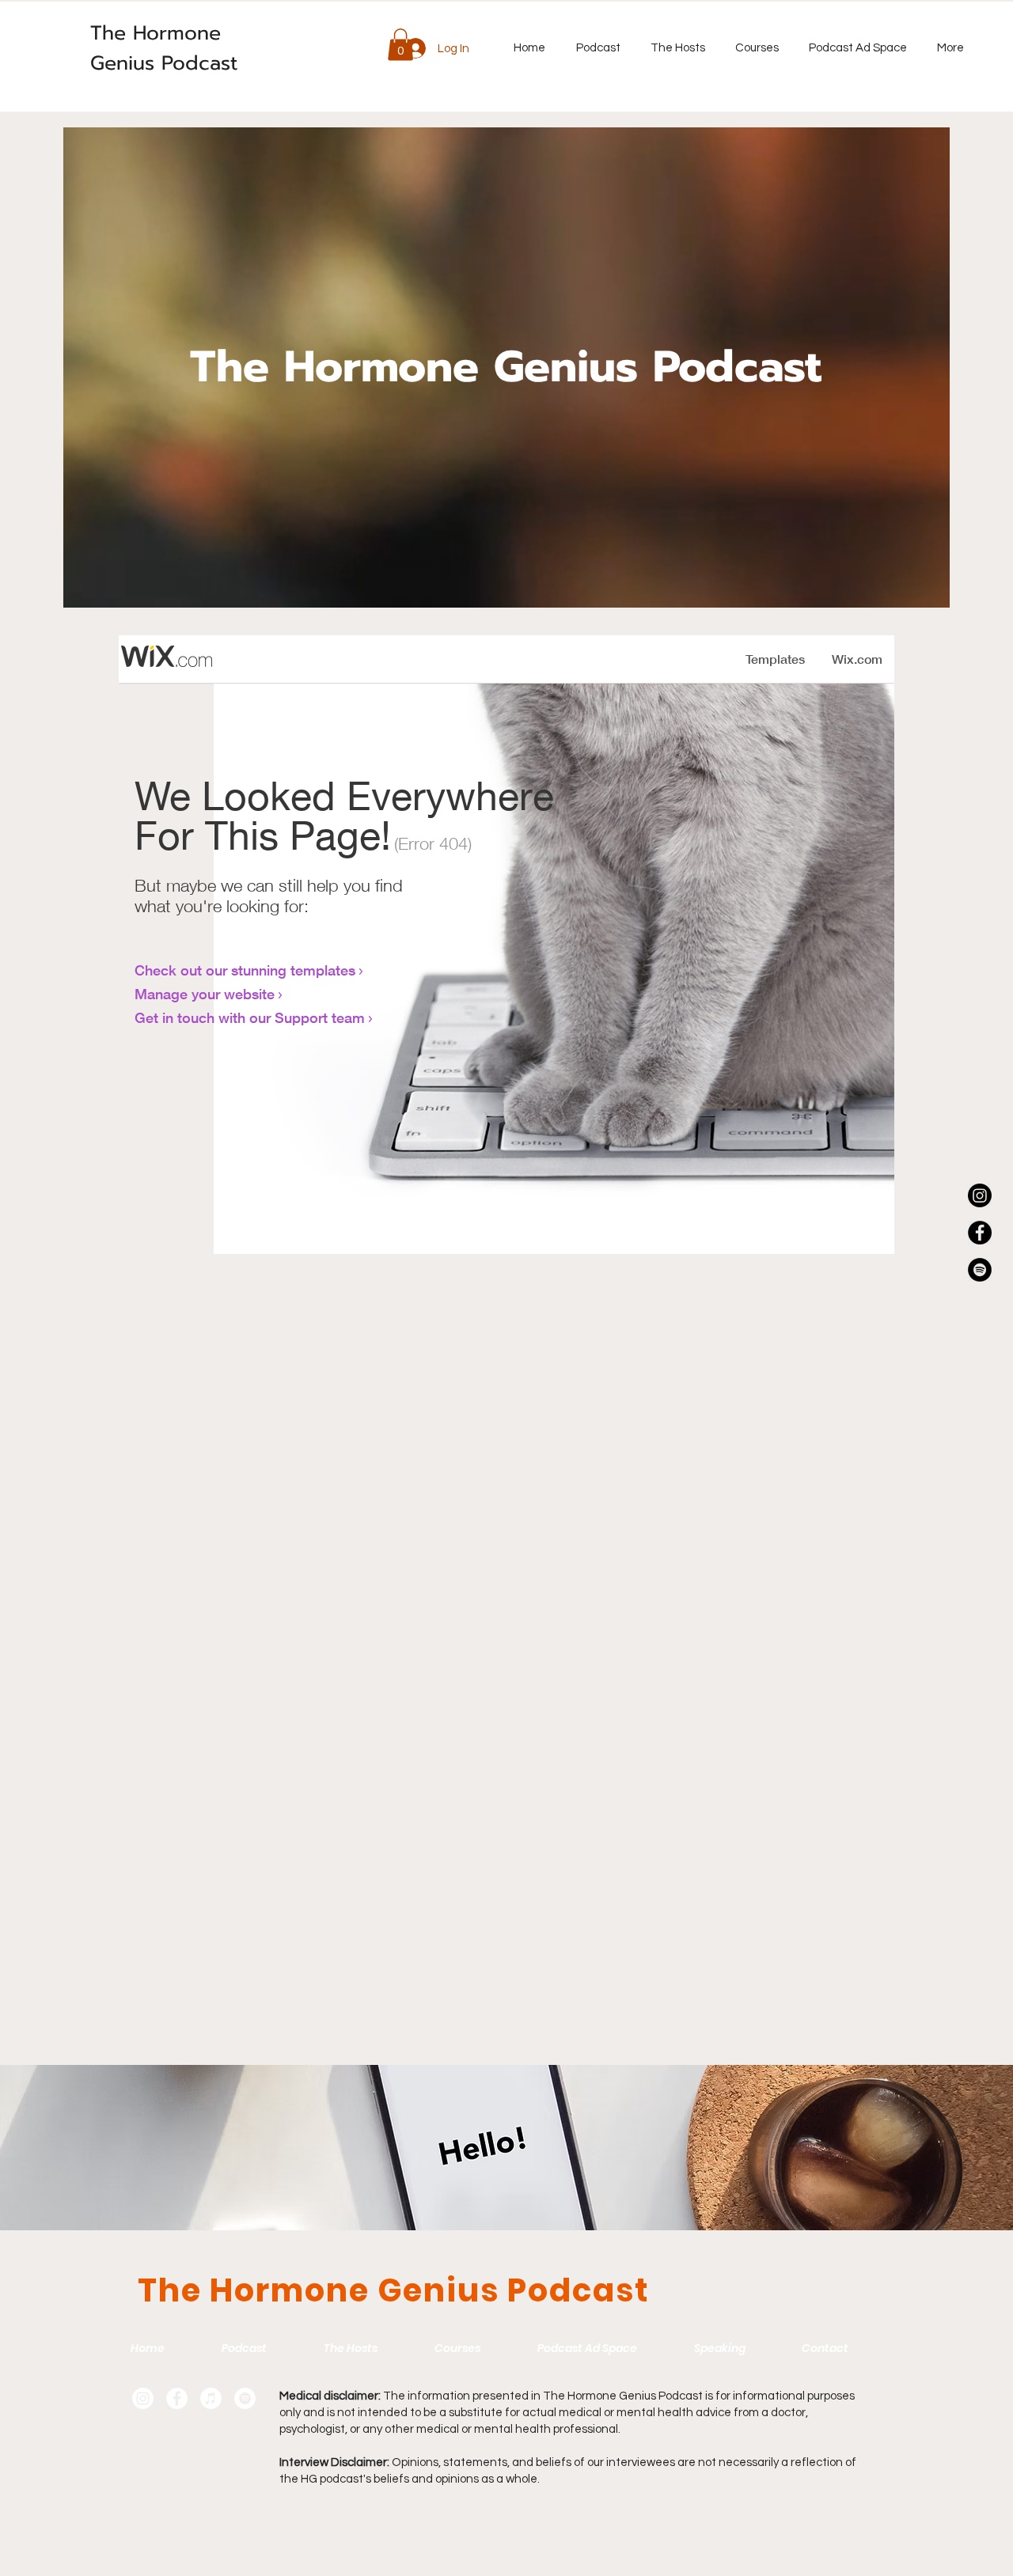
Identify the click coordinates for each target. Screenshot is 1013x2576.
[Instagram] (980, 1195)
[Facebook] (980, 1233)
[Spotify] (980, 1270)
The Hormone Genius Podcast (164, 48)
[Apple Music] (211, 2398)
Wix (336, 2522)
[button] (400, 45)
